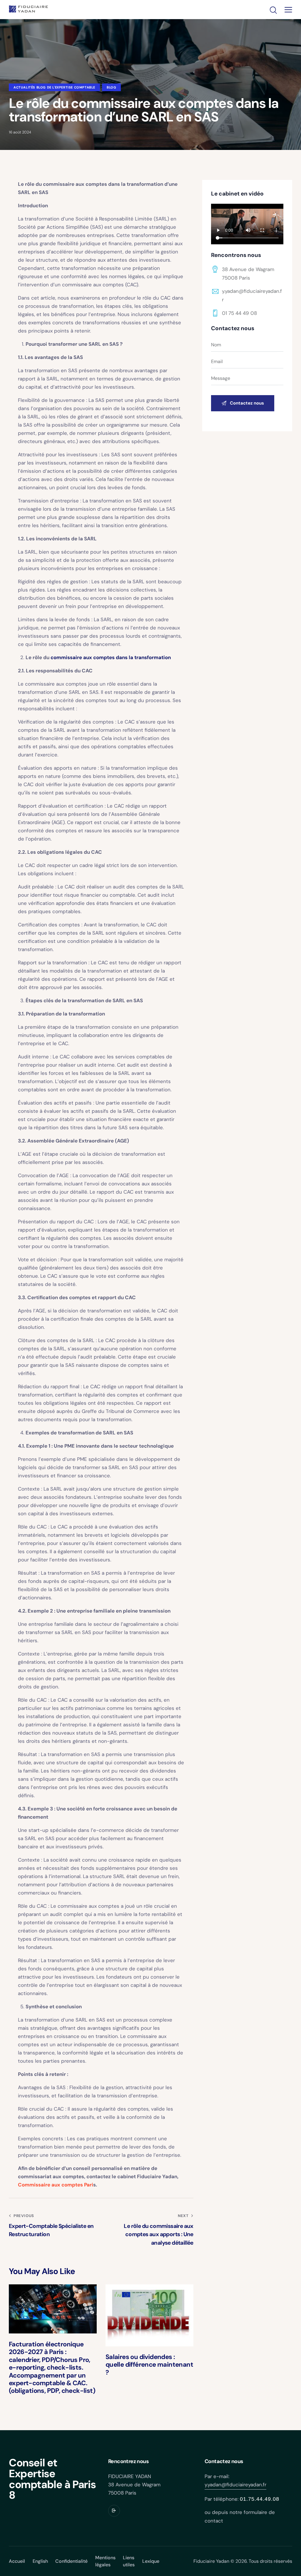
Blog (111, 87)
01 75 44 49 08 (239, 313)
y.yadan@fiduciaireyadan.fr (235, 2485)
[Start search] (273, 10)
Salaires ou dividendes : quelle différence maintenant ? (149, 2365)
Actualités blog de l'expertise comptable (54, 87)
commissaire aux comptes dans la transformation (111, 657)
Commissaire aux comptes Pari (56, 2185)
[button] (288, 10)
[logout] (114, 2511)
